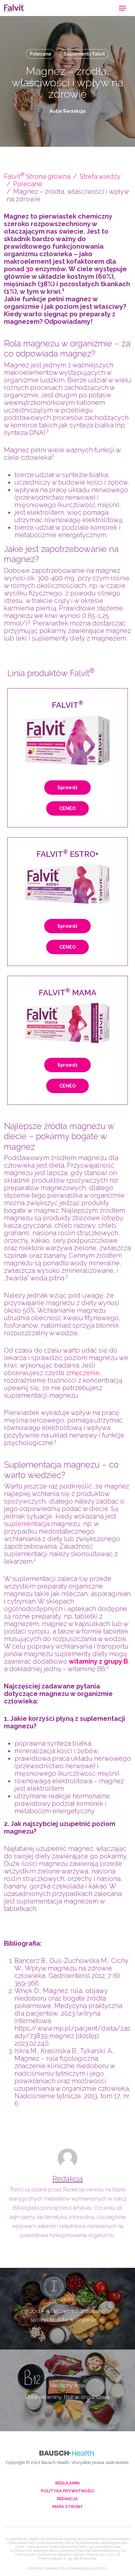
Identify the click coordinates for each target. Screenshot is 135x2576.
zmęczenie (83, 1373)
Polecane (40, 54)
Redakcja (68, 2179)
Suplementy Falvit (84, 54)
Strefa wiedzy (100, 176)
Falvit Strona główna (37, 176)
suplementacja (27, 1524)
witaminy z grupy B (98, 1661)
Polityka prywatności (67, 2491)
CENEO (67, 808)
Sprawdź (67, 788)
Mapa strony (68, 2507)
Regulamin (67, 2483)
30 (30, 269)
